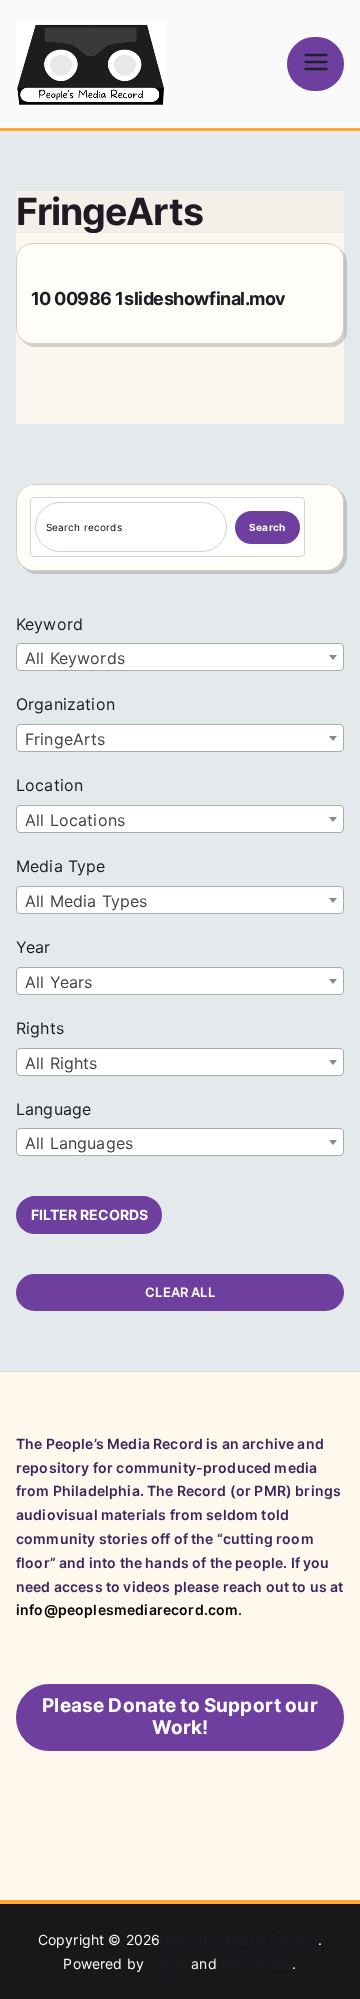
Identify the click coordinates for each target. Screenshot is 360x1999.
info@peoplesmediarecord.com (127, 1609)
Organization (65, 704)
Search (267, 527)
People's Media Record (241, 1939)
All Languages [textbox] (79, 1143)
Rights (40, 1028)
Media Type (61, 866)
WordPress (256, 1963)
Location (49, 785)
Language (53, 1109)
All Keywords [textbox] (75, 658)
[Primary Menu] (315, 63)
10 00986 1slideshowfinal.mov (158, 298)
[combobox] (180, 657)
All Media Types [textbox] (86, 901)
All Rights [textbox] (61, 1063)
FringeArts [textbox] (65, 739)
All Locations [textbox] (75, 820)
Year (33, 947)
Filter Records (89, 1214)
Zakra (167, 1963)
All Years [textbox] (58, 982)
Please (180, 1717)
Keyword (49, 624)
